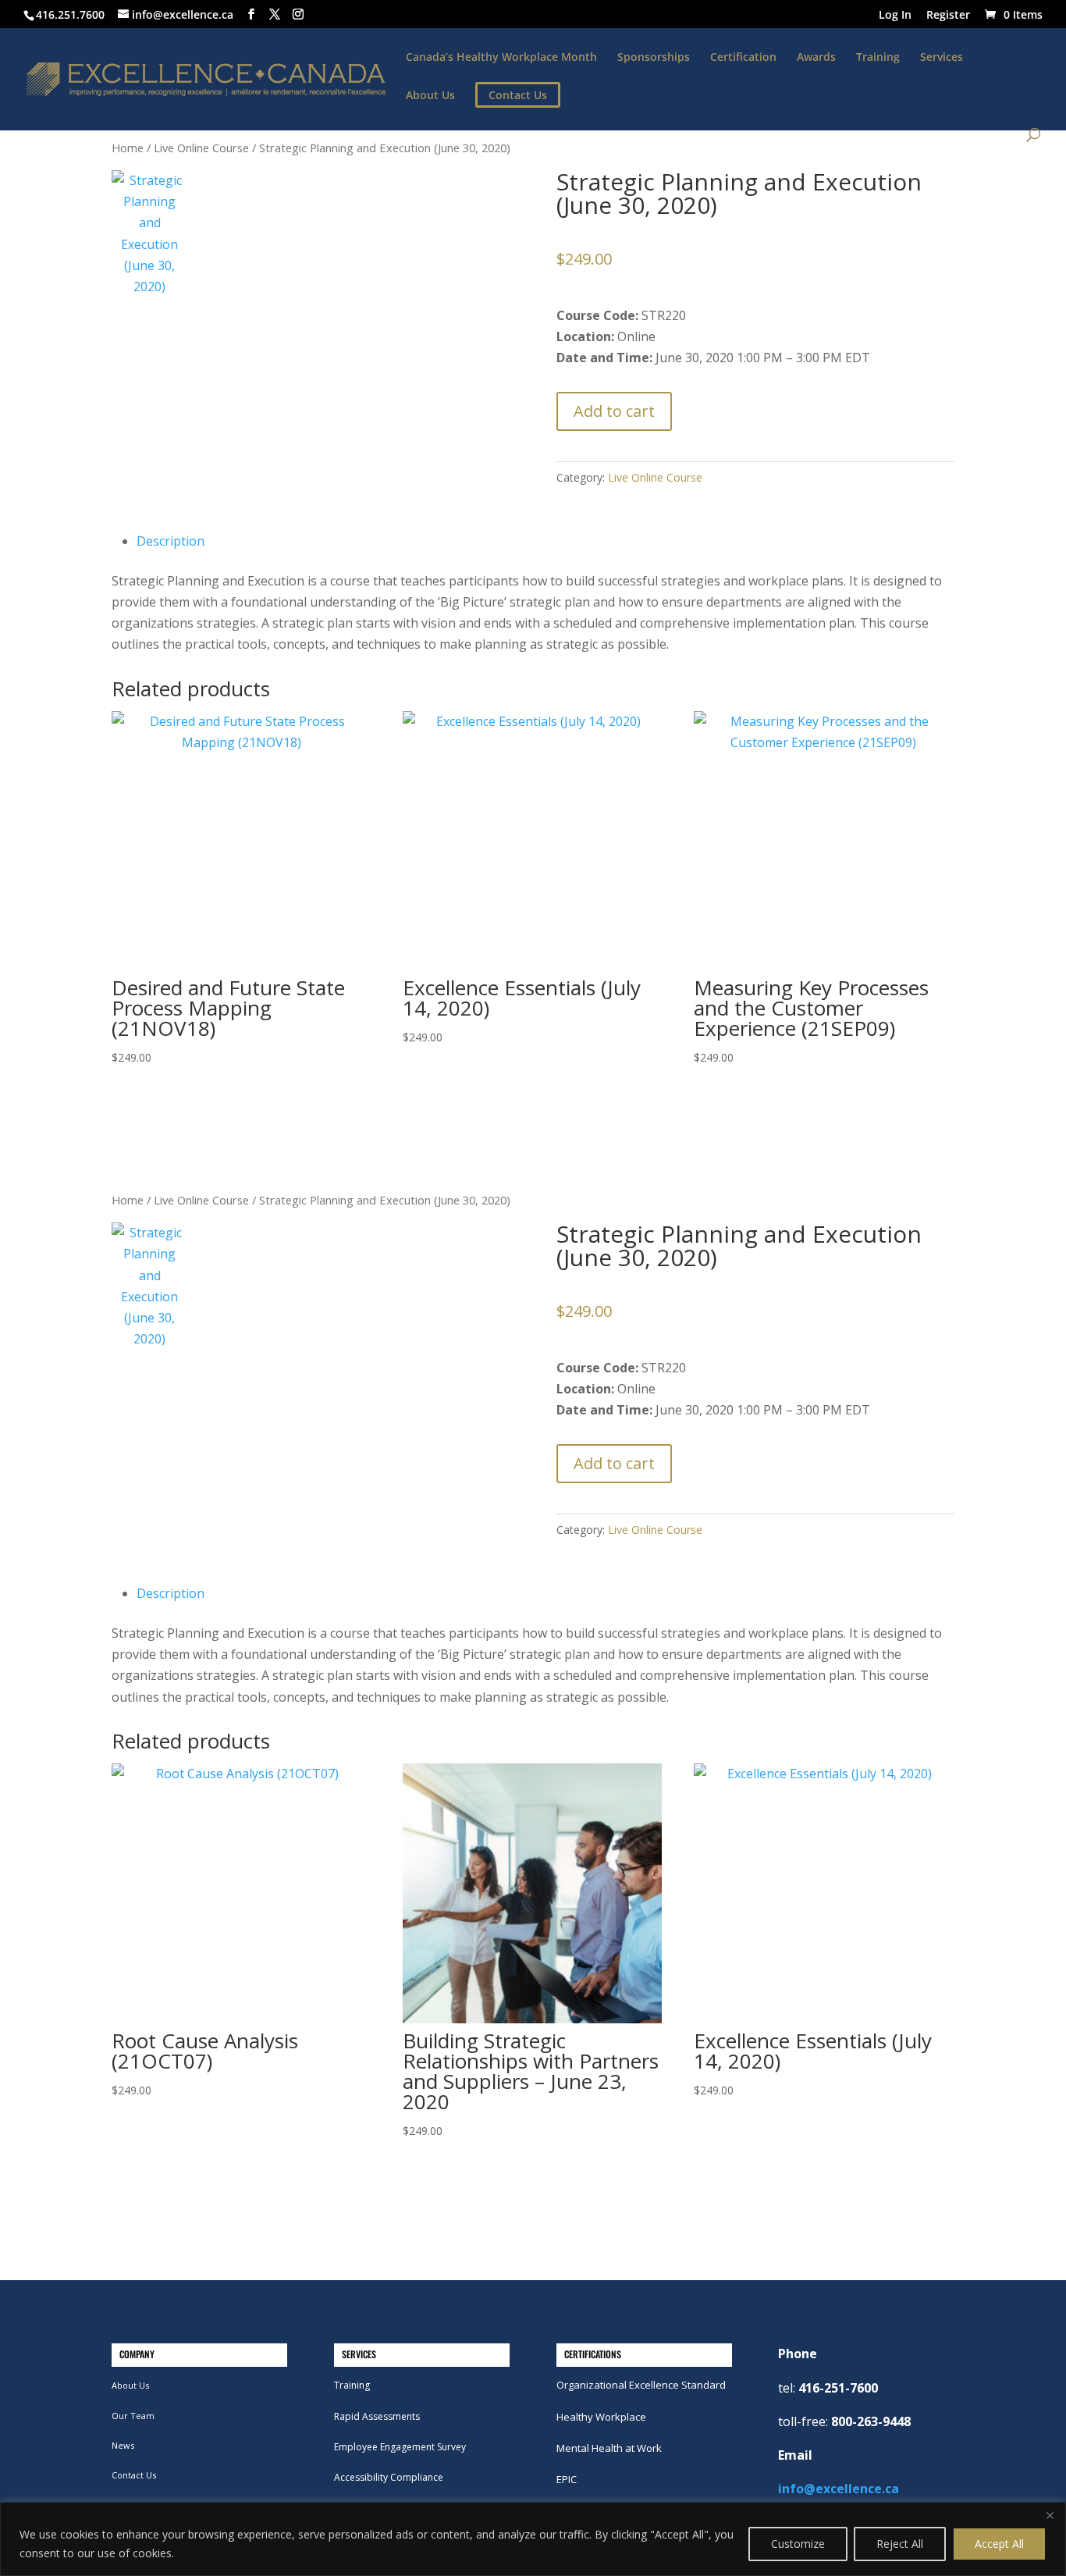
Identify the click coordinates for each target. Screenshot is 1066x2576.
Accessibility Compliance (389, 2477)
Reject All (900, 2544)
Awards (816, 58)
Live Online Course (201, 148)
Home (128, 148)
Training (878, 58)
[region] (533, 2539)
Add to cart (614, 411)
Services (942, 58)
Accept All (999, 2544)
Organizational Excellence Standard (641, 2385)
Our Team (133, 2416)
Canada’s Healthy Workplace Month (501, 58)
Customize (798, 2544)
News (123, 2445)
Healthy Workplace (601, 2417)
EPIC (567, 2479)
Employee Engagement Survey (400, 2447)
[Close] (1050, 2515)
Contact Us (134, 2475)
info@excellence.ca (839, 2489)
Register (948, 16)
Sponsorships (654, 58)
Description (171, 541)
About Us (430, 96)
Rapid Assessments (377, 2416)
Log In (895, 16)
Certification (743, 58)
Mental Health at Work (609, 2448)
